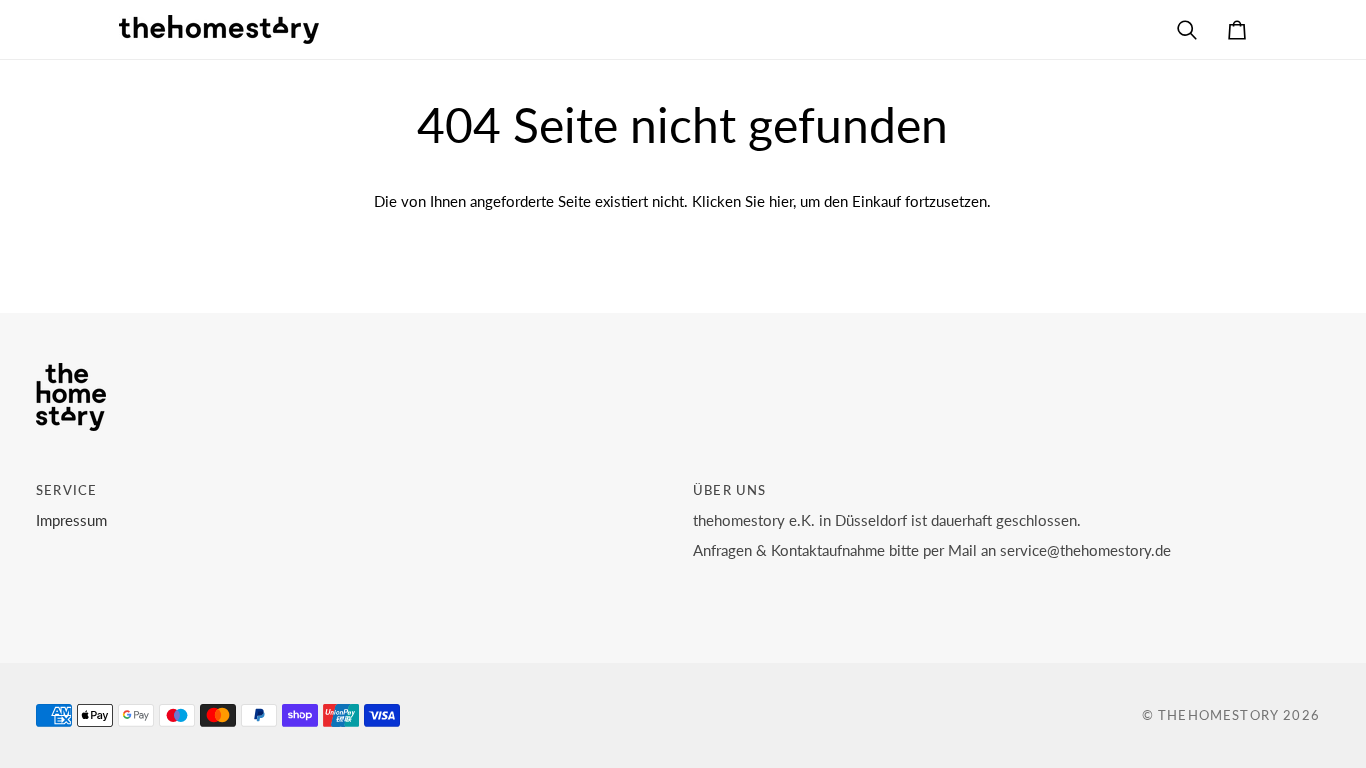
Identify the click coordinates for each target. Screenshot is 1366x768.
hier (781, 201)
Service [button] (66, 490)
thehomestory (1218, 715)
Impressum (71, 520)
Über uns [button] (729, 490)
